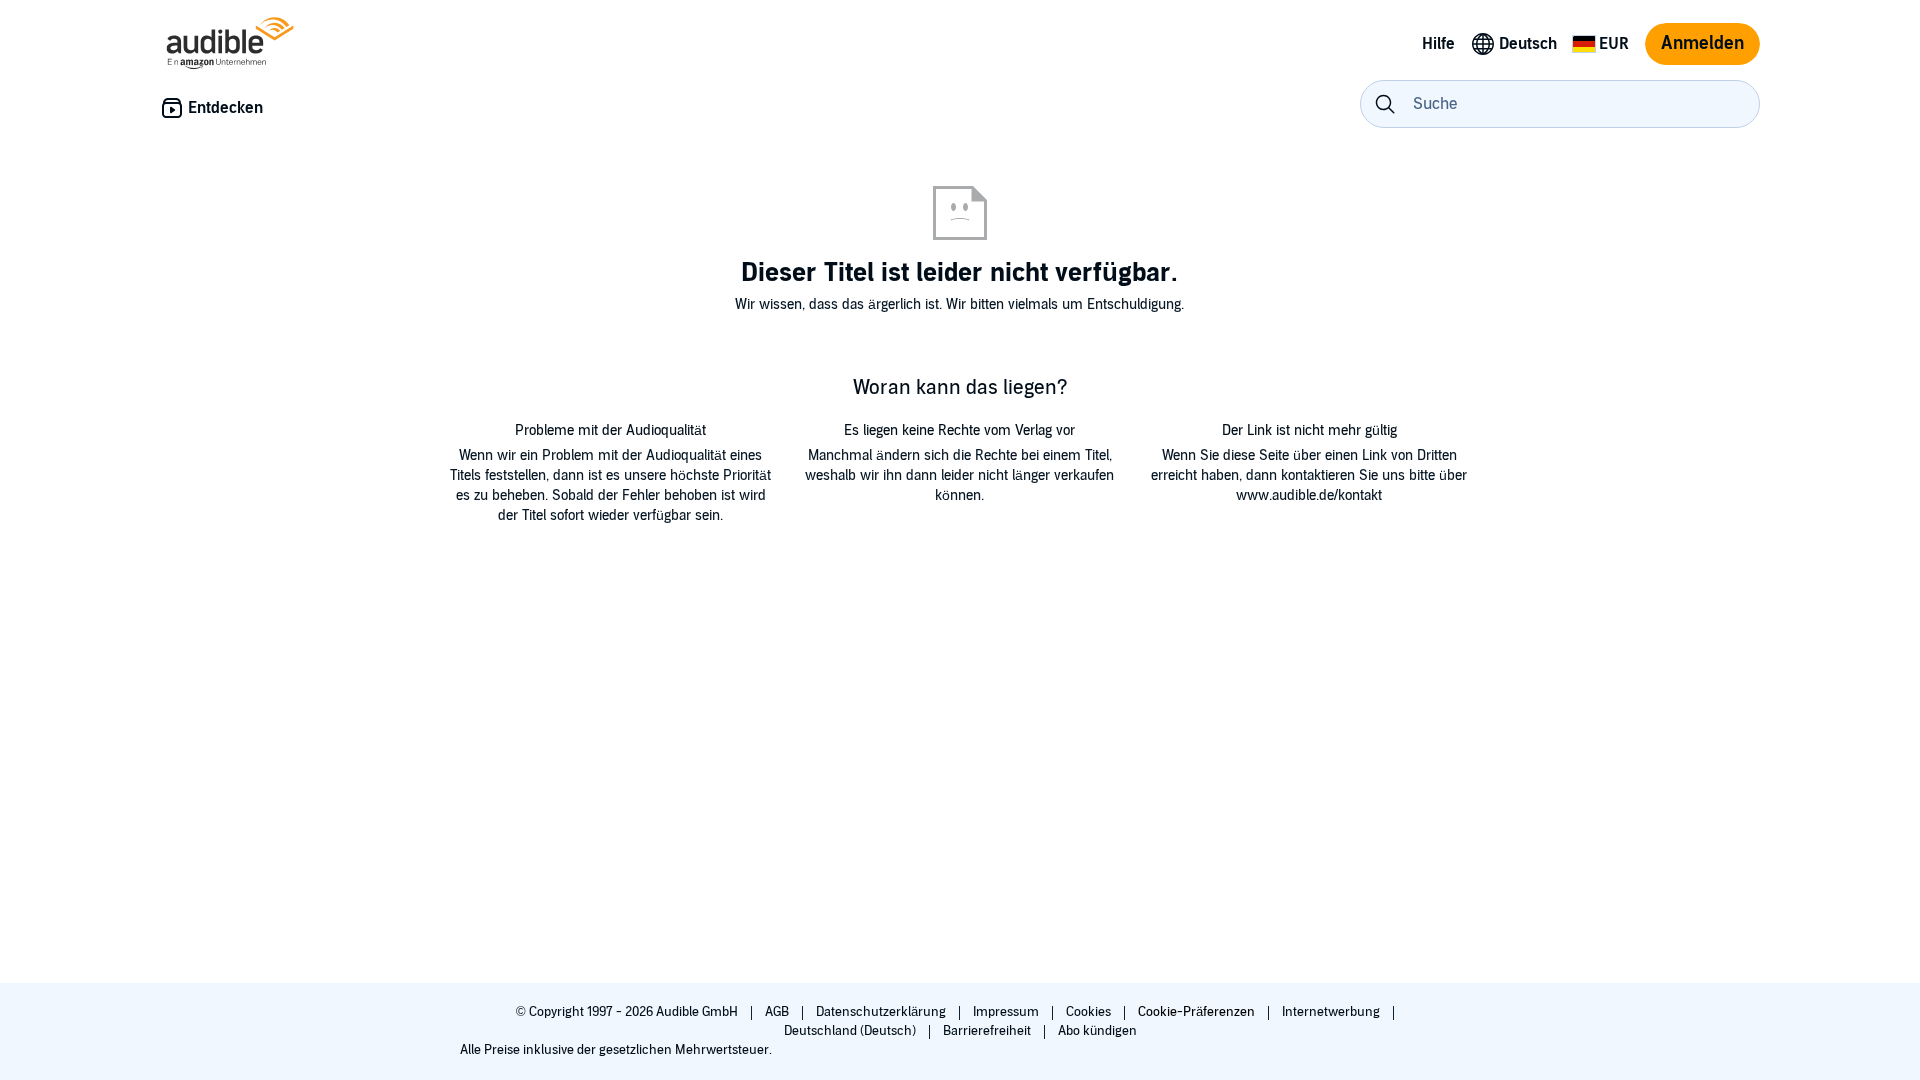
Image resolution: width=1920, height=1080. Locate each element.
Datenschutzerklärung (882, 1012)
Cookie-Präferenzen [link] (1196, 1012)
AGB (778, 1012)
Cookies (1090, 1012)
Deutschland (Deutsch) (851, 1031)
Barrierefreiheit (988, 1031)
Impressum (1007, 1012)
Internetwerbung (1332, 1012)
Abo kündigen (1097, 1031)
